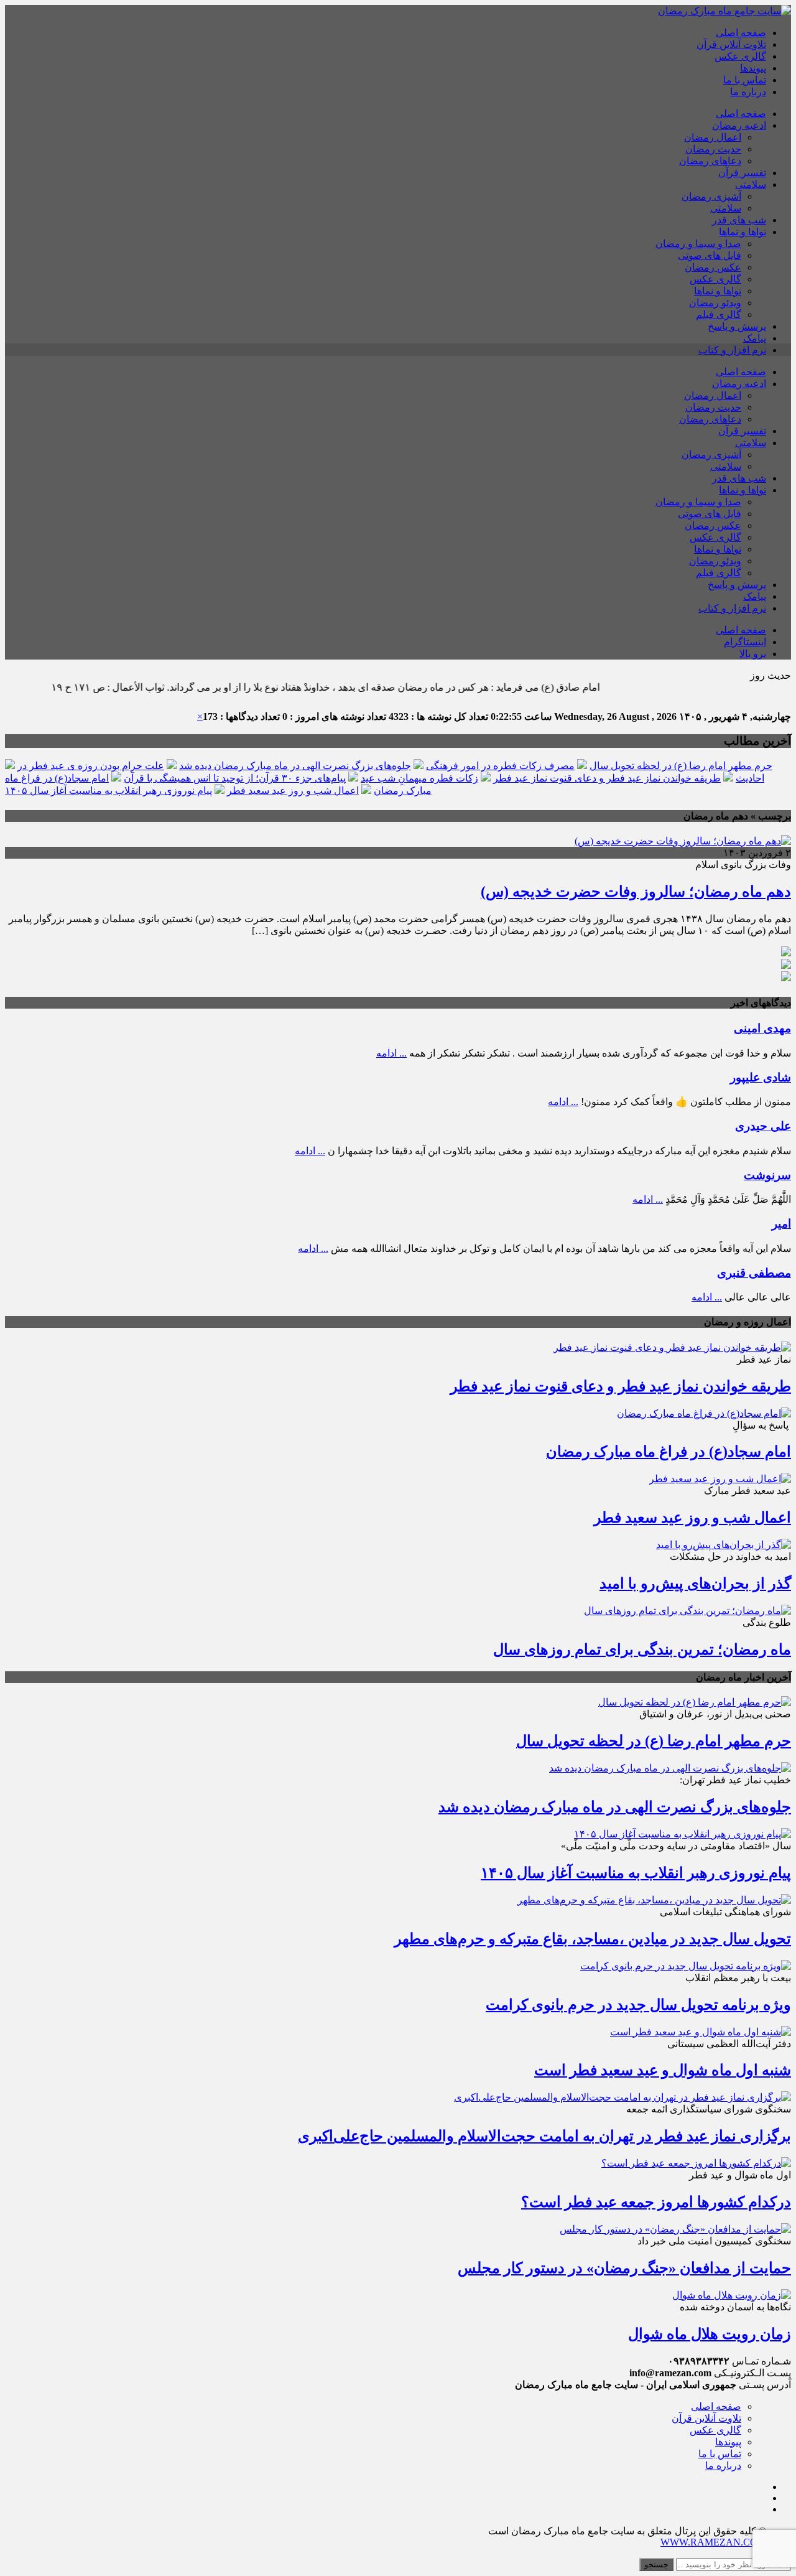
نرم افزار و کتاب (732, 350)
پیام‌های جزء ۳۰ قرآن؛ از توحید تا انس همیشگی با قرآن (235, 778)
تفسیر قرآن (742, 173)
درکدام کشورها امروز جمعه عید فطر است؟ (656, 2202)
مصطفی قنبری (754, 1273)
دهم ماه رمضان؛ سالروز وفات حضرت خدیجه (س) (636, 892)
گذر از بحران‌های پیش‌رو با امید (695, 1584)
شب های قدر (739, 220)
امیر (781, 1224)
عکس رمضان (713, 267)
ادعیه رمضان (739, 125)
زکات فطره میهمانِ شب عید (419, 778)
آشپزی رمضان (711, 196)
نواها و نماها (743, 232)
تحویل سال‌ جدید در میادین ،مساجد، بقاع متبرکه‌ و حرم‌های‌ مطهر (593, 1939)
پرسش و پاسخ (737, 326)
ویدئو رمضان (715, 303)
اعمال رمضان (713, 137)
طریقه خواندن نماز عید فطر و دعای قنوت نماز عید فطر (607, 778)
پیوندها (753, 68)
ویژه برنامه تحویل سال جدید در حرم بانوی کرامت (638, 2005)
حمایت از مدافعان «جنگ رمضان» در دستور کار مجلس (624, 2268)
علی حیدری (763, 1126)
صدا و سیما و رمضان (698, 244)
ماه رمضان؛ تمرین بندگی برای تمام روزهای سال (642, 1650)
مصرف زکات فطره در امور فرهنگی (500, 766)
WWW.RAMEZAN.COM (713, 2542)
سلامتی (751, 184)
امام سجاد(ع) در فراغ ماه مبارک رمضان (669, 1452)
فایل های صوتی (710, 255)
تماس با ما (745, 80)
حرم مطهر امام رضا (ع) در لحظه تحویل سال (681, 766)
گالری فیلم (719, 315)
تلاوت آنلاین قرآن (731, 44)
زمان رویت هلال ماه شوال (710, 2334)
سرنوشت (767, 1175)
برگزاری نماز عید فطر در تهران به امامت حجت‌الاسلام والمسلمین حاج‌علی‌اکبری (544, 2136)
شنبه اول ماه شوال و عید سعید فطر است (663, 2070)
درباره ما (748, 92)
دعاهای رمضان (710, 161)
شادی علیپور (761, 1077)
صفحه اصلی (741, 33)
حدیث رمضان (713, 149)
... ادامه (391, 1053)
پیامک (755, 338)
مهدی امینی (762, 1028)
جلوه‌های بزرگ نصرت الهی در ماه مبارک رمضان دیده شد (295, 766)
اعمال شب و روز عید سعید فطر (293, 791)
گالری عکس (740, 56)
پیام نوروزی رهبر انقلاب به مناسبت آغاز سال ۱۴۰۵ (109, 791)
